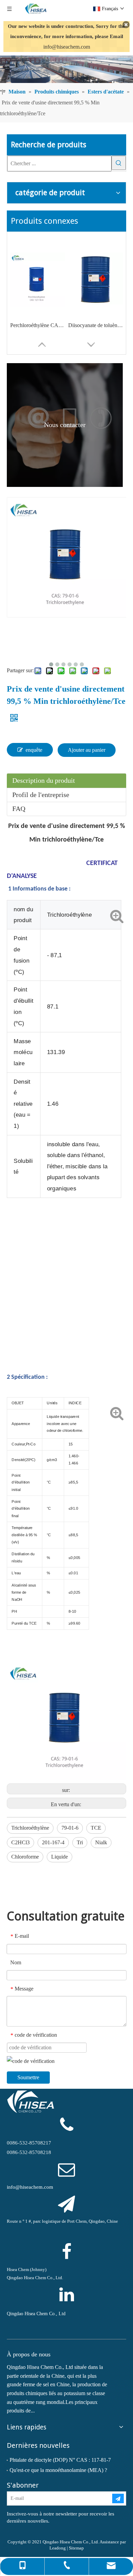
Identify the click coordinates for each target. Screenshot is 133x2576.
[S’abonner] (118, 2498)
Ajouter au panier (87, 750)
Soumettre (28, 2077)
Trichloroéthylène (30, 1828)
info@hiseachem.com (67, 47)
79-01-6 (70, 1828)
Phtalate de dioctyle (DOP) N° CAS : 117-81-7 (60, 2460)
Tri (80, 1842)
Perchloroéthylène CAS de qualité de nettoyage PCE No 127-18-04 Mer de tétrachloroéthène (38, 325)
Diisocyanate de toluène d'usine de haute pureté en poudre (95, 325)
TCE (96, 1828)
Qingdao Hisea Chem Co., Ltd (36, 2314)
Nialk (101, 1842)
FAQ (19, 809)
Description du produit (44, 780)
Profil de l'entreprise (41, 795)
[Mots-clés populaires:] (119, 163)
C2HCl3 (20, 1842)
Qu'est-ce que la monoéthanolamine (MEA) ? (58, 2470)
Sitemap (76, 2548)
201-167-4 (53, 1842)
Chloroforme (25, 1857)
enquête (34, 750)
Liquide (60, 1857)
